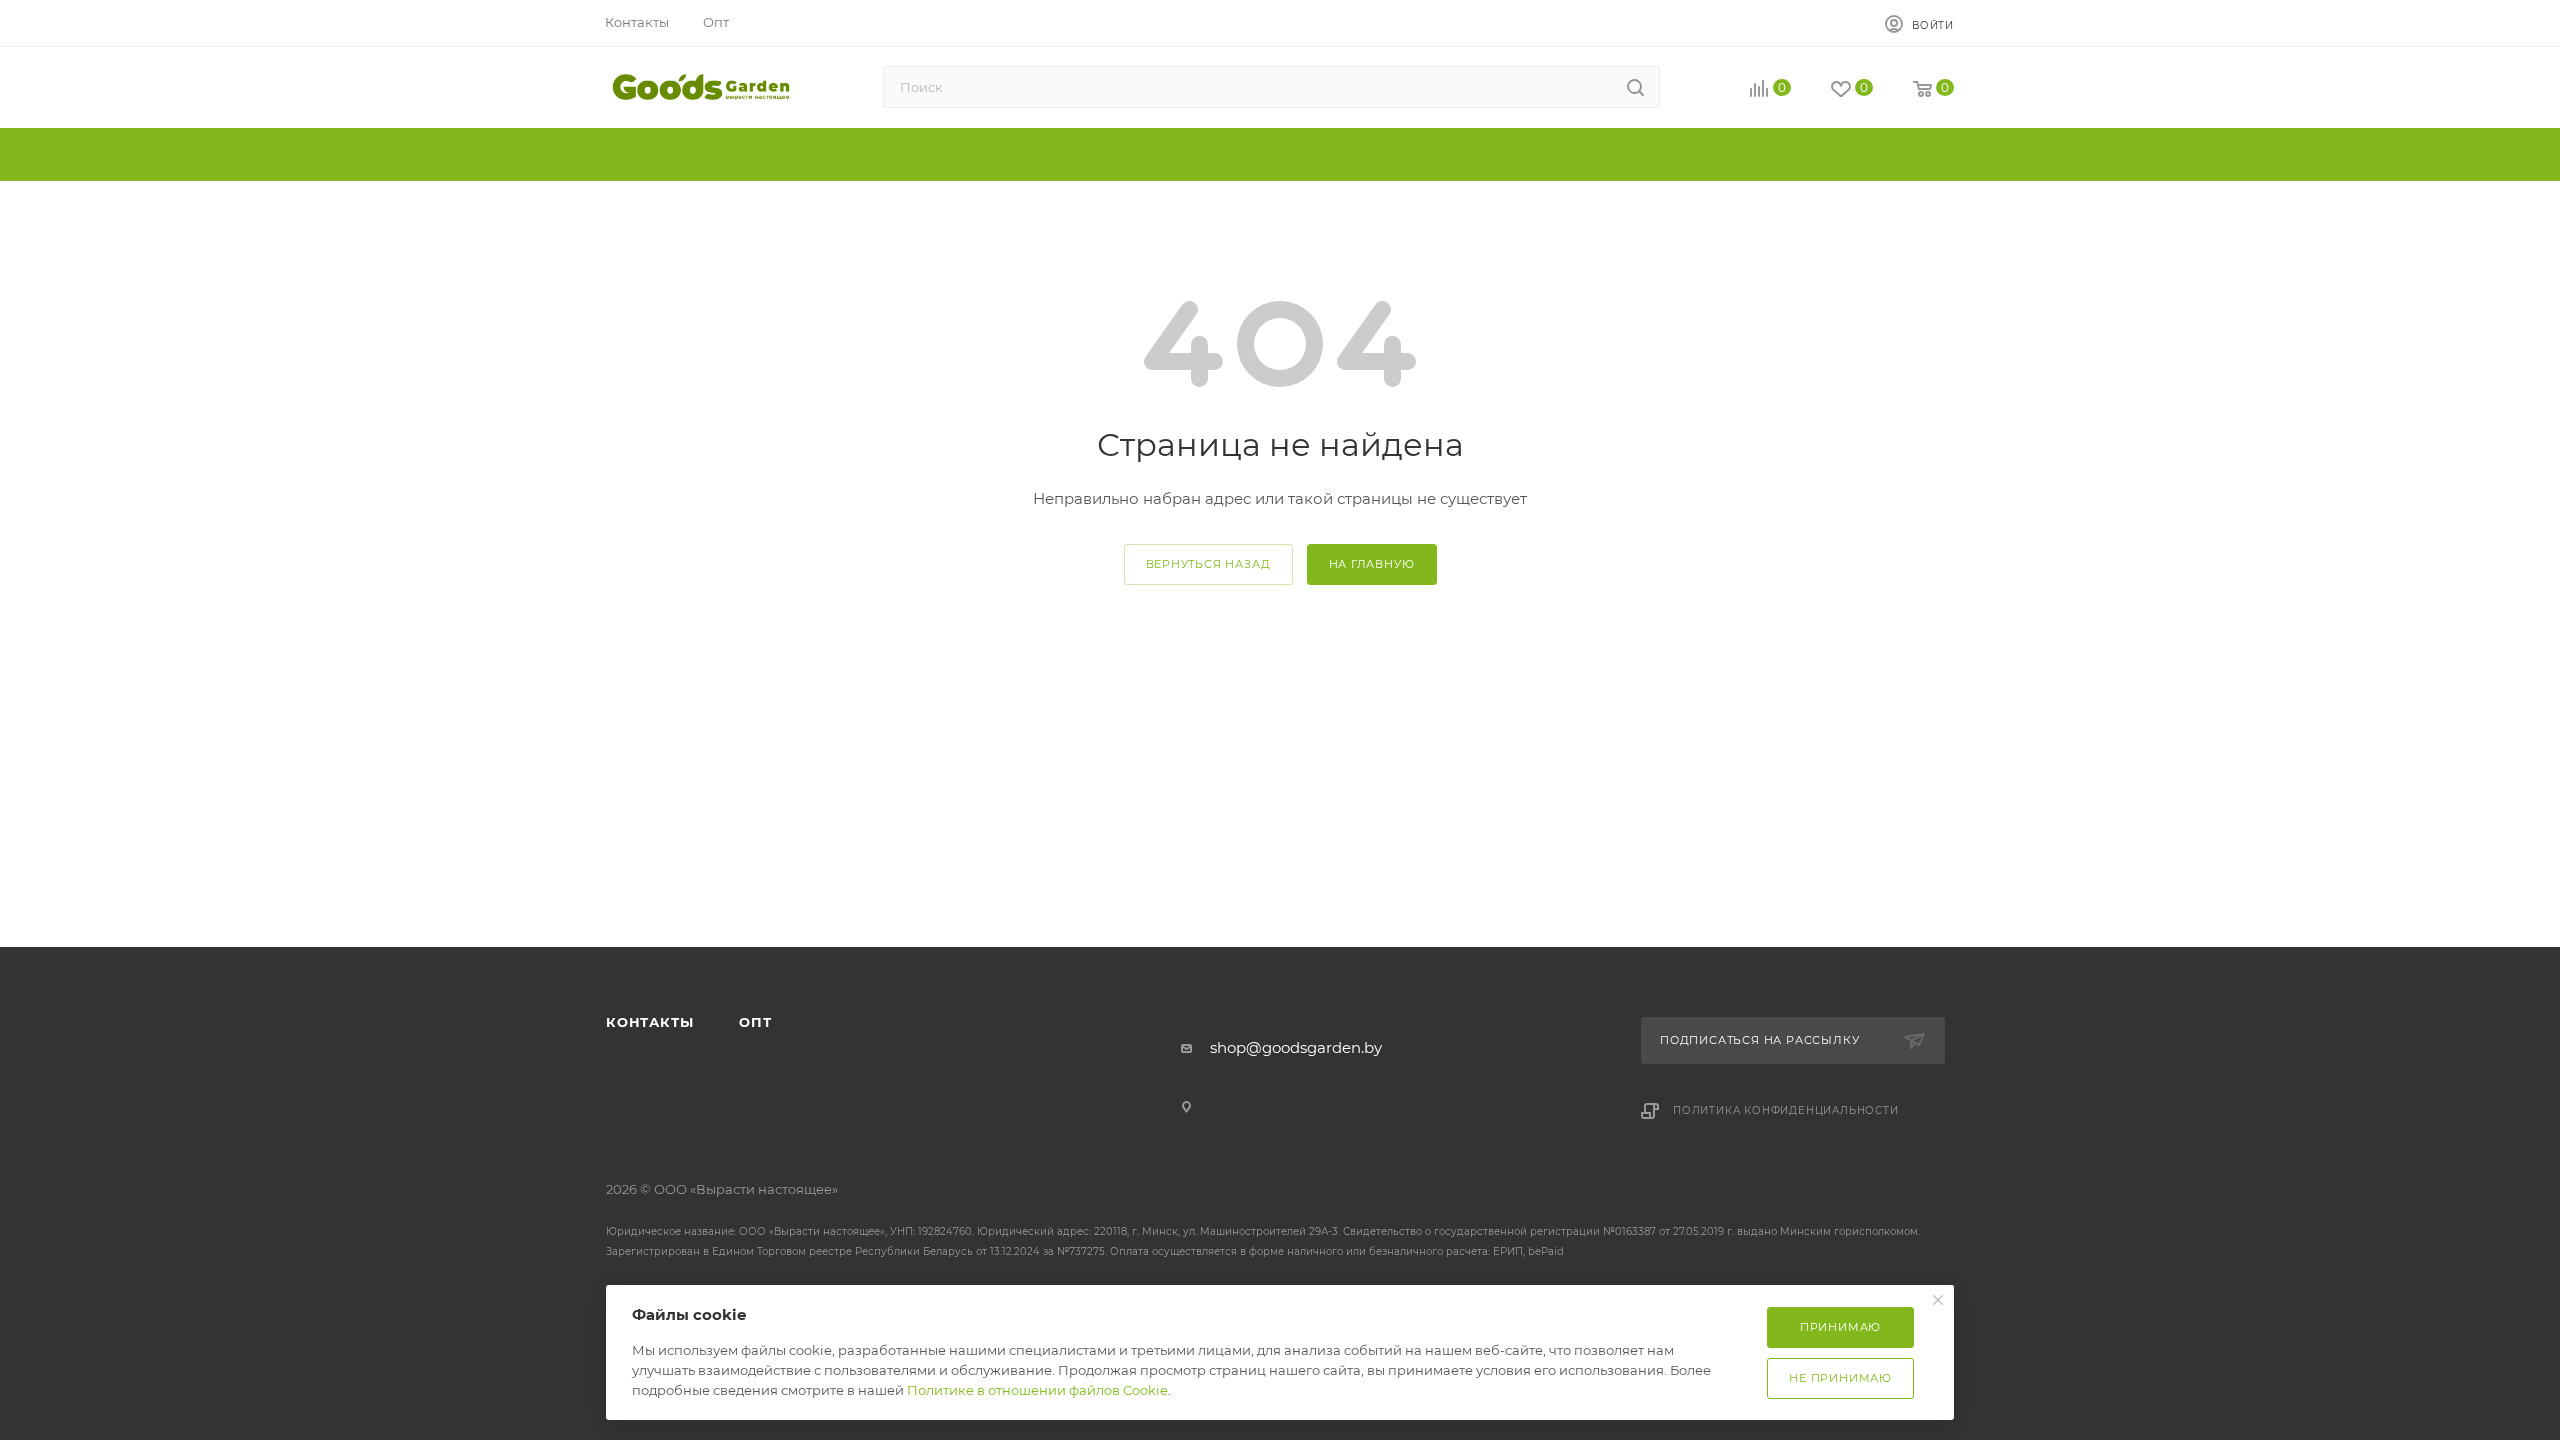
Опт (755, 1022)
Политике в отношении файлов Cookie (1037, 1390)
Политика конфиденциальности (1786, 1110)
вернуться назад (1208, 564)
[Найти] (1635, 87)
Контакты (649, 1022)
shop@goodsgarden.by (1296, 1047)
